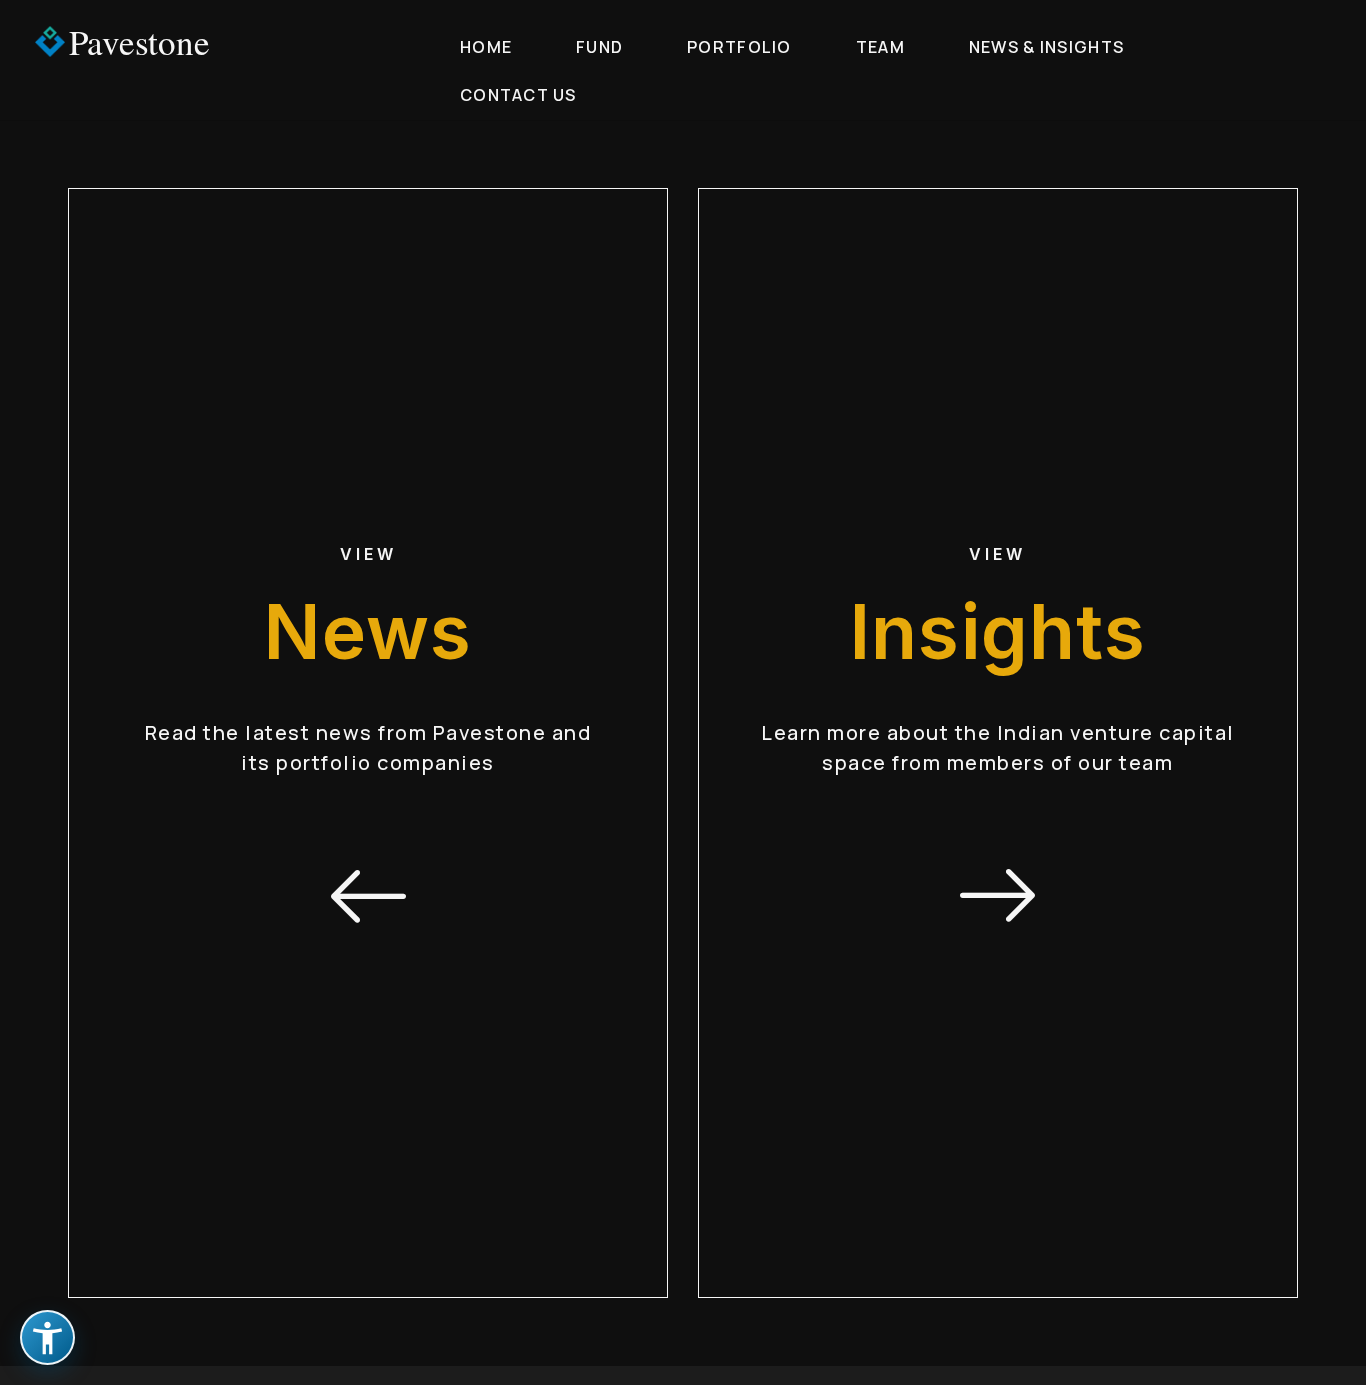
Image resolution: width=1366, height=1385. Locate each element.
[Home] (49, 41)
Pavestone (139, 41)
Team (880, 47)
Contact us (518, 95)
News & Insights (1046, 47)
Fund (599, 47)
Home (486, 47)
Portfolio (739, 47)
